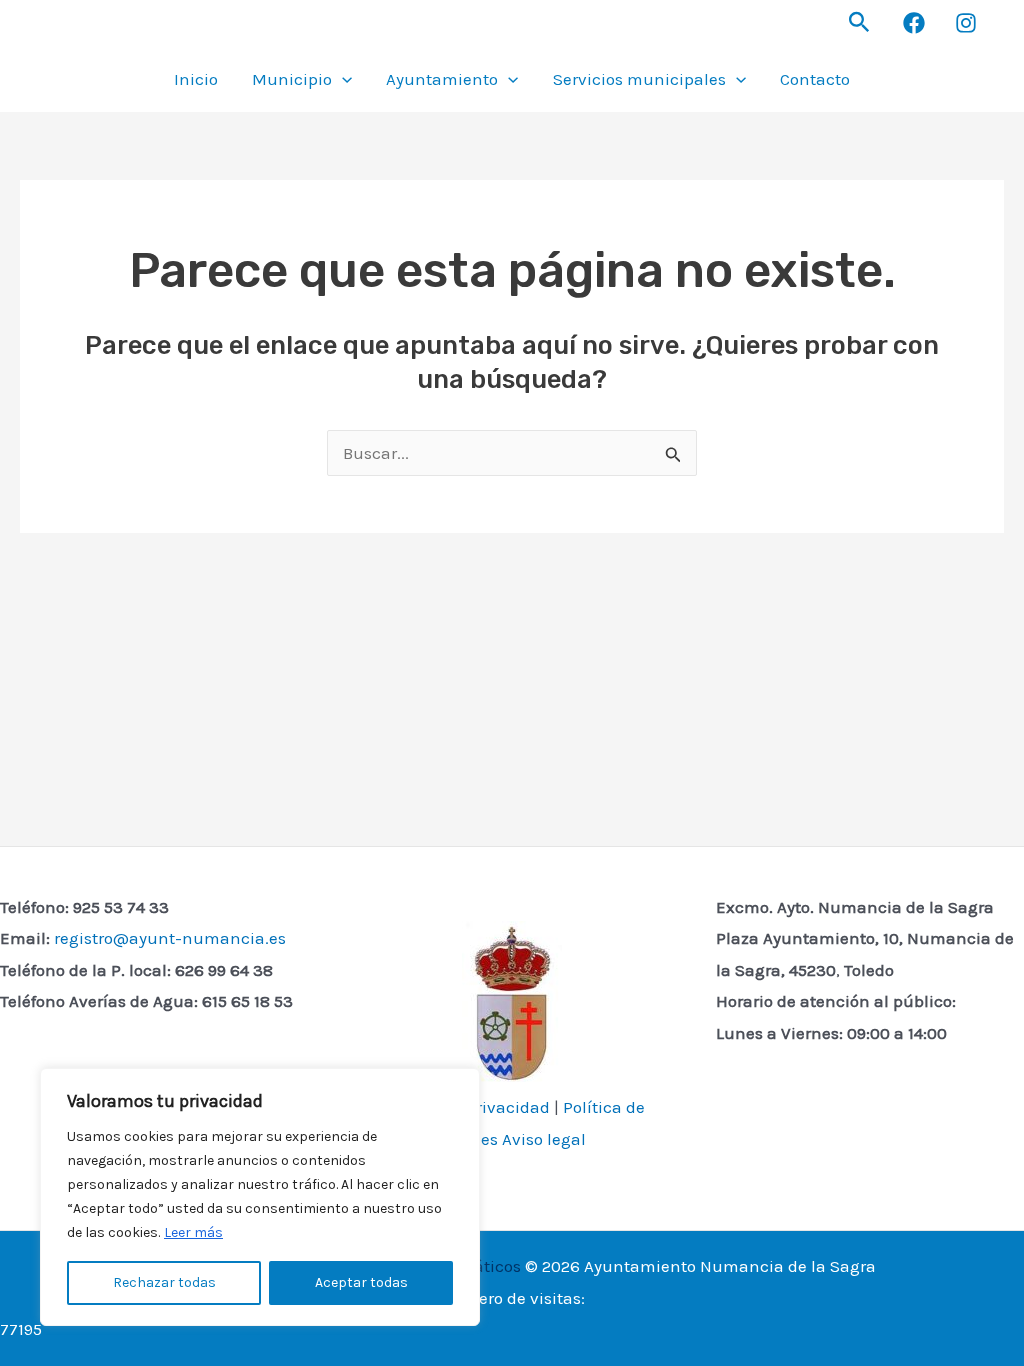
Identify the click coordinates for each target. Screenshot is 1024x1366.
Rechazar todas (164, 1282)
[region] (260, 1197)
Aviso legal (544, 1139)
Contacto (815, 79)
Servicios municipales (639, 79)
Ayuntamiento (442, 79)
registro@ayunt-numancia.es (170, 938)
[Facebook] (914, 23)
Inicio (196, 79)
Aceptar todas (361, 1282)
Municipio (292, 79)
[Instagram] (966, 23)
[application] (342, 79)
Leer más (193, 1232)
